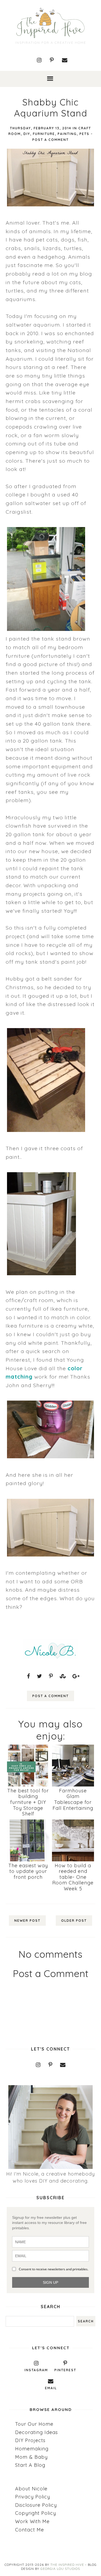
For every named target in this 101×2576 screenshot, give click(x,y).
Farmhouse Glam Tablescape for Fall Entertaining (73, 1799)
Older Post (74, 1921)
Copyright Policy (36, 2513)
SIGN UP (50, 2282)
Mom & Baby (31, 2457)
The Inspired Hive (67, 2565)
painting (67, 134)
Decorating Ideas (36, 2432)
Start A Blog (30, 2465)
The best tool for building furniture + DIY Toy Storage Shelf (28, 1802)
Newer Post (27, 1921)
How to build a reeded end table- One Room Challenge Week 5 (73, 1877)
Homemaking (32, 2449)
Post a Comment (50, 140)
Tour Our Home (34, 2424)
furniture (44, 134)
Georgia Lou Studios (60, 2569)
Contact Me (29, 2530)
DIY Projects (30, 2440)
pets (84, 134)
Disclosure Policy (36, 2505)
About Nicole (31, 2489)
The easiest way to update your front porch (28, 1871)
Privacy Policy (33, 2497)
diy (27, 134)
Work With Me (32, 2521)
